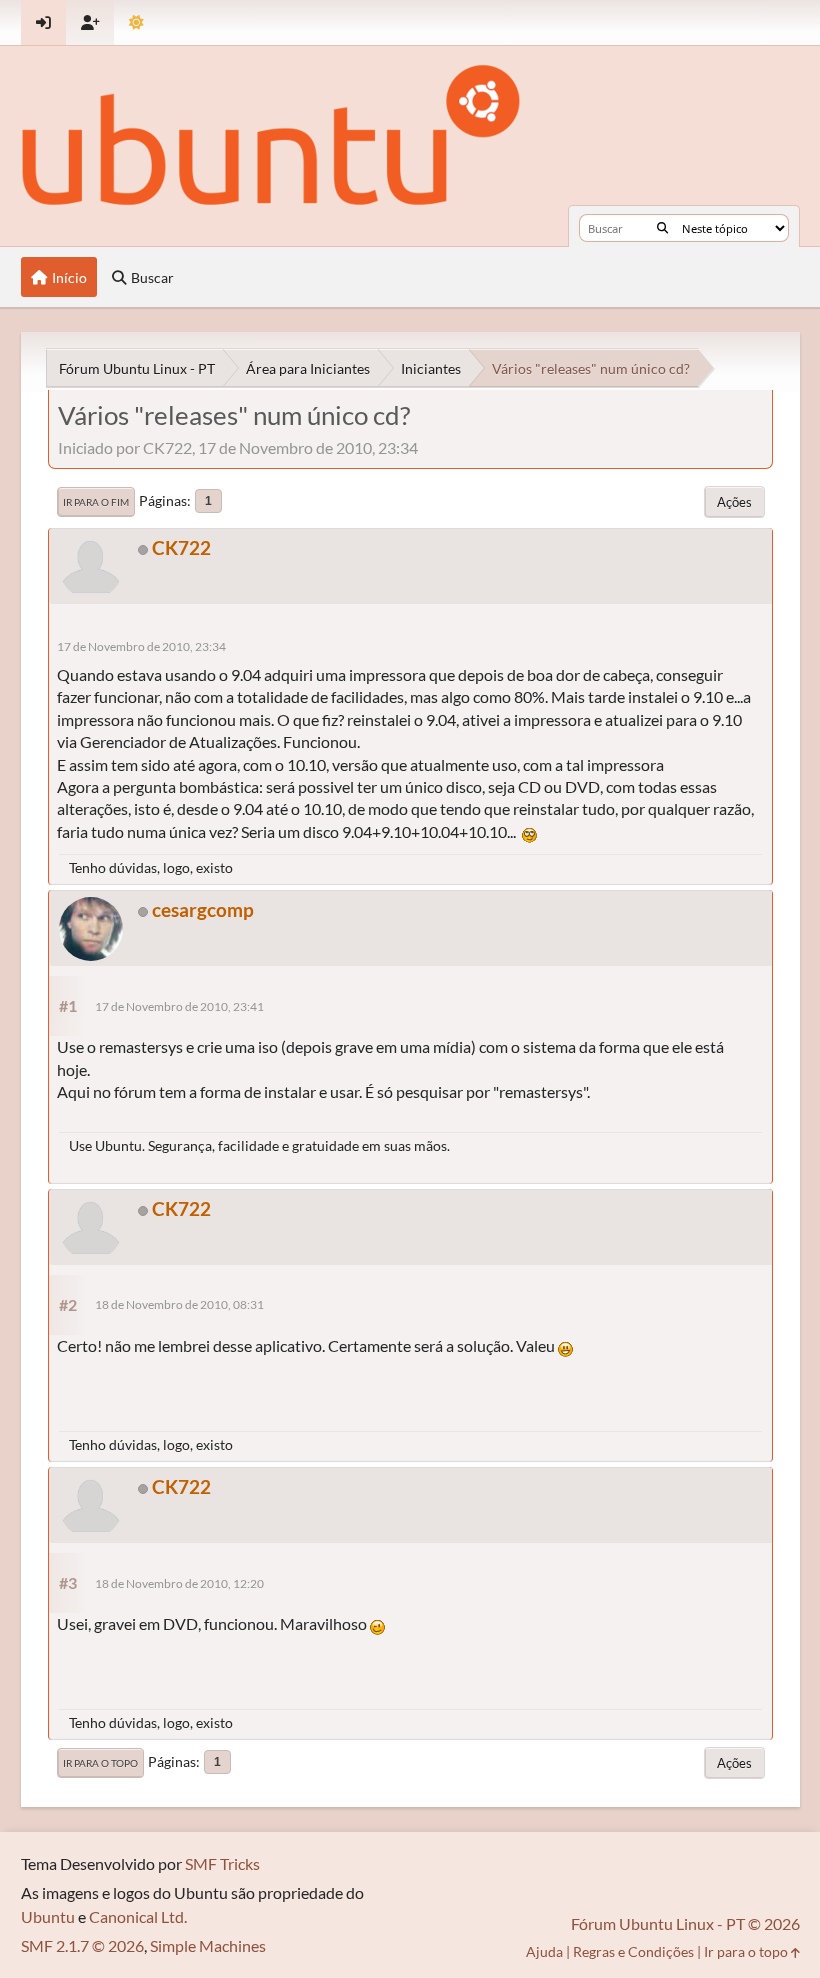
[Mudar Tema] (136, 22)
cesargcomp (203, 909)
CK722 (181, 547)
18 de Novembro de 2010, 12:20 (179, 1583)
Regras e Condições (633, 1951)
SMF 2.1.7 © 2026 (82, 1945)
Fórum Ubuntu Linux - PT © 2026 (685, 1923)
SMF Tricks (222, 1863)
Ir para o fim (96, 502)
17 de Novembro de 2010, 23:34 (141, 646)
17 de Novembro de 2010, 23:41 (179, 1006)
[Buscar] (662, 228)
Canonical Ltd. (138, 1916)
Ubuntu (48, 1916)
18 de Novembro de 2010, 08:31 (179, 1304)
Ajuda (544, 1951)
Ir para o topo (100, 1763)
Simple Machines (208, 1945)
